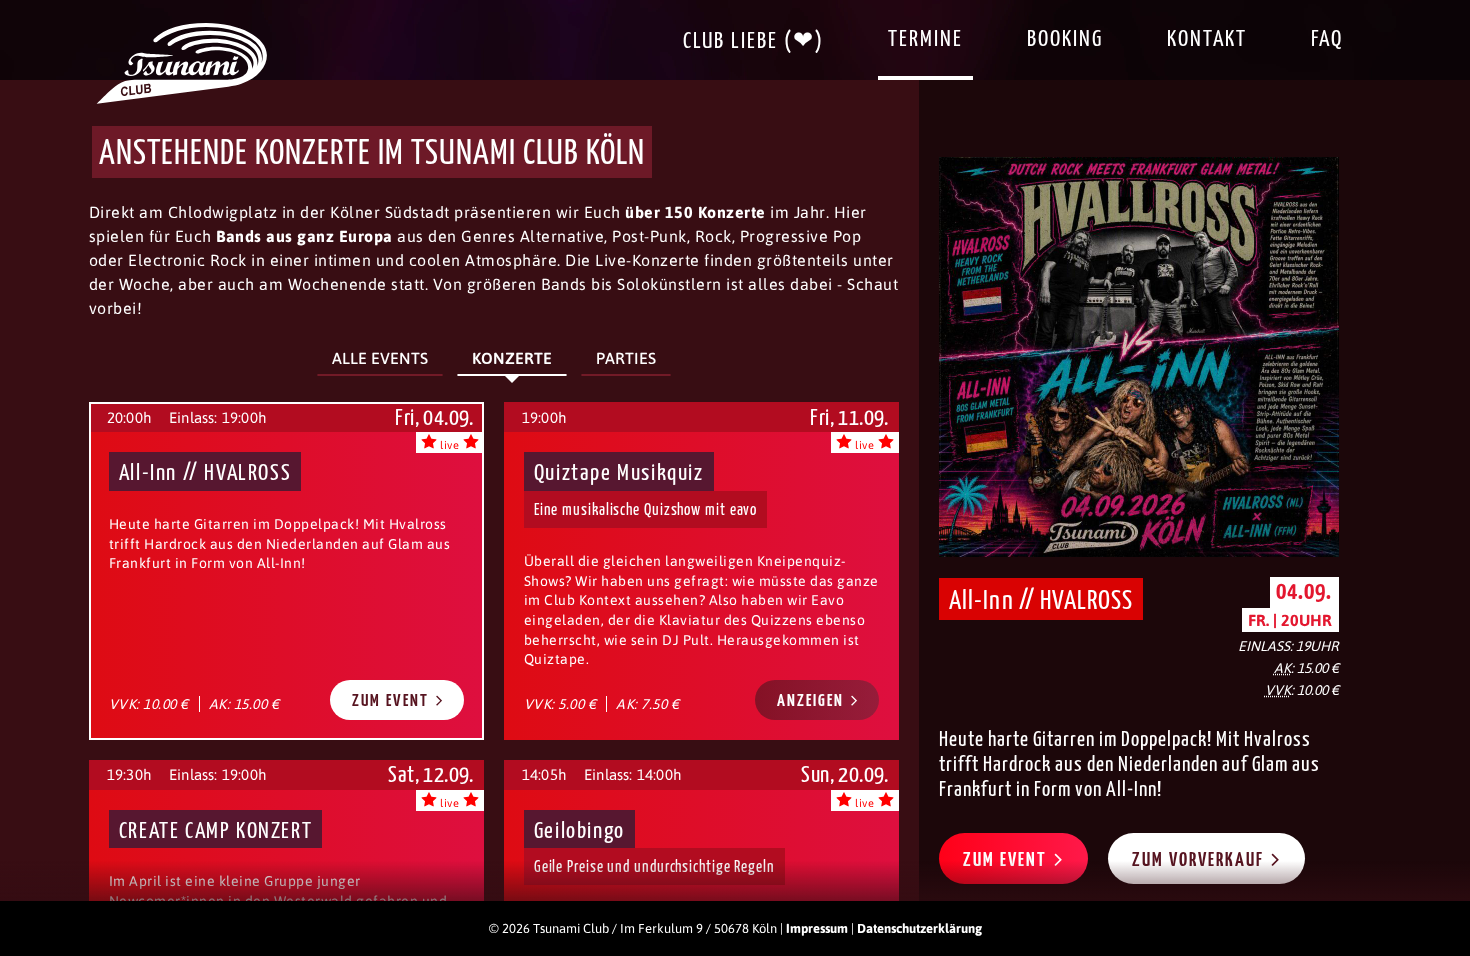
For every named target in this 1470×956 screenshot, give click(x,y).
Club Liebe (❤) (753, 41)
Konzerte (512, 358)
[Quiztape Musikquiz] (701, 570)
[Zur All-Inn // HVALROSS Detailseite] (1139, 357)
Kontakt (1207, 39)
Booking (1065, 39)
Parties (626, 358)
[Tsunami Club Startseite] (182, 99)
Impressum (817, 928)
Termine (925, 39)
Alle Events (380, 358)
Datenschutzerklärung (919, 928)
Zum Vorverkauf (1200, 860)
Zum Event (393, 701)
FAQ (1327, 39)
